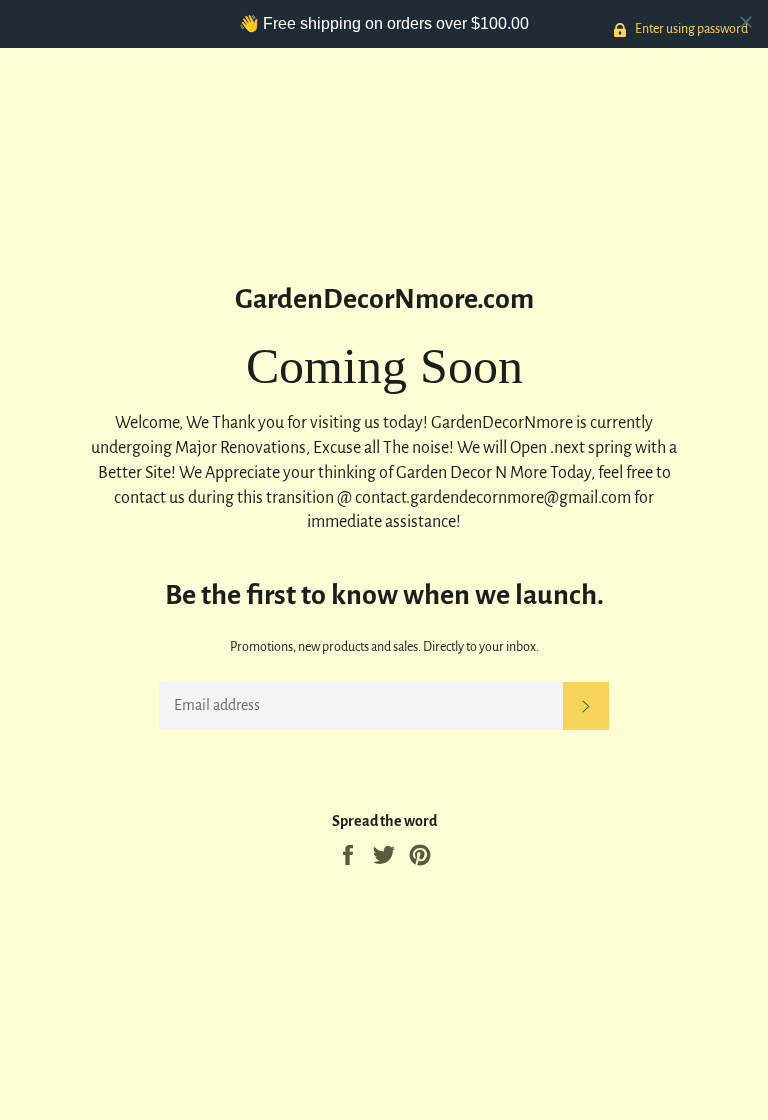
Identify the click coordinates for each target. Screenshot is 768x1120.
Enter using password (690, 29)
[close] (746, 22)
